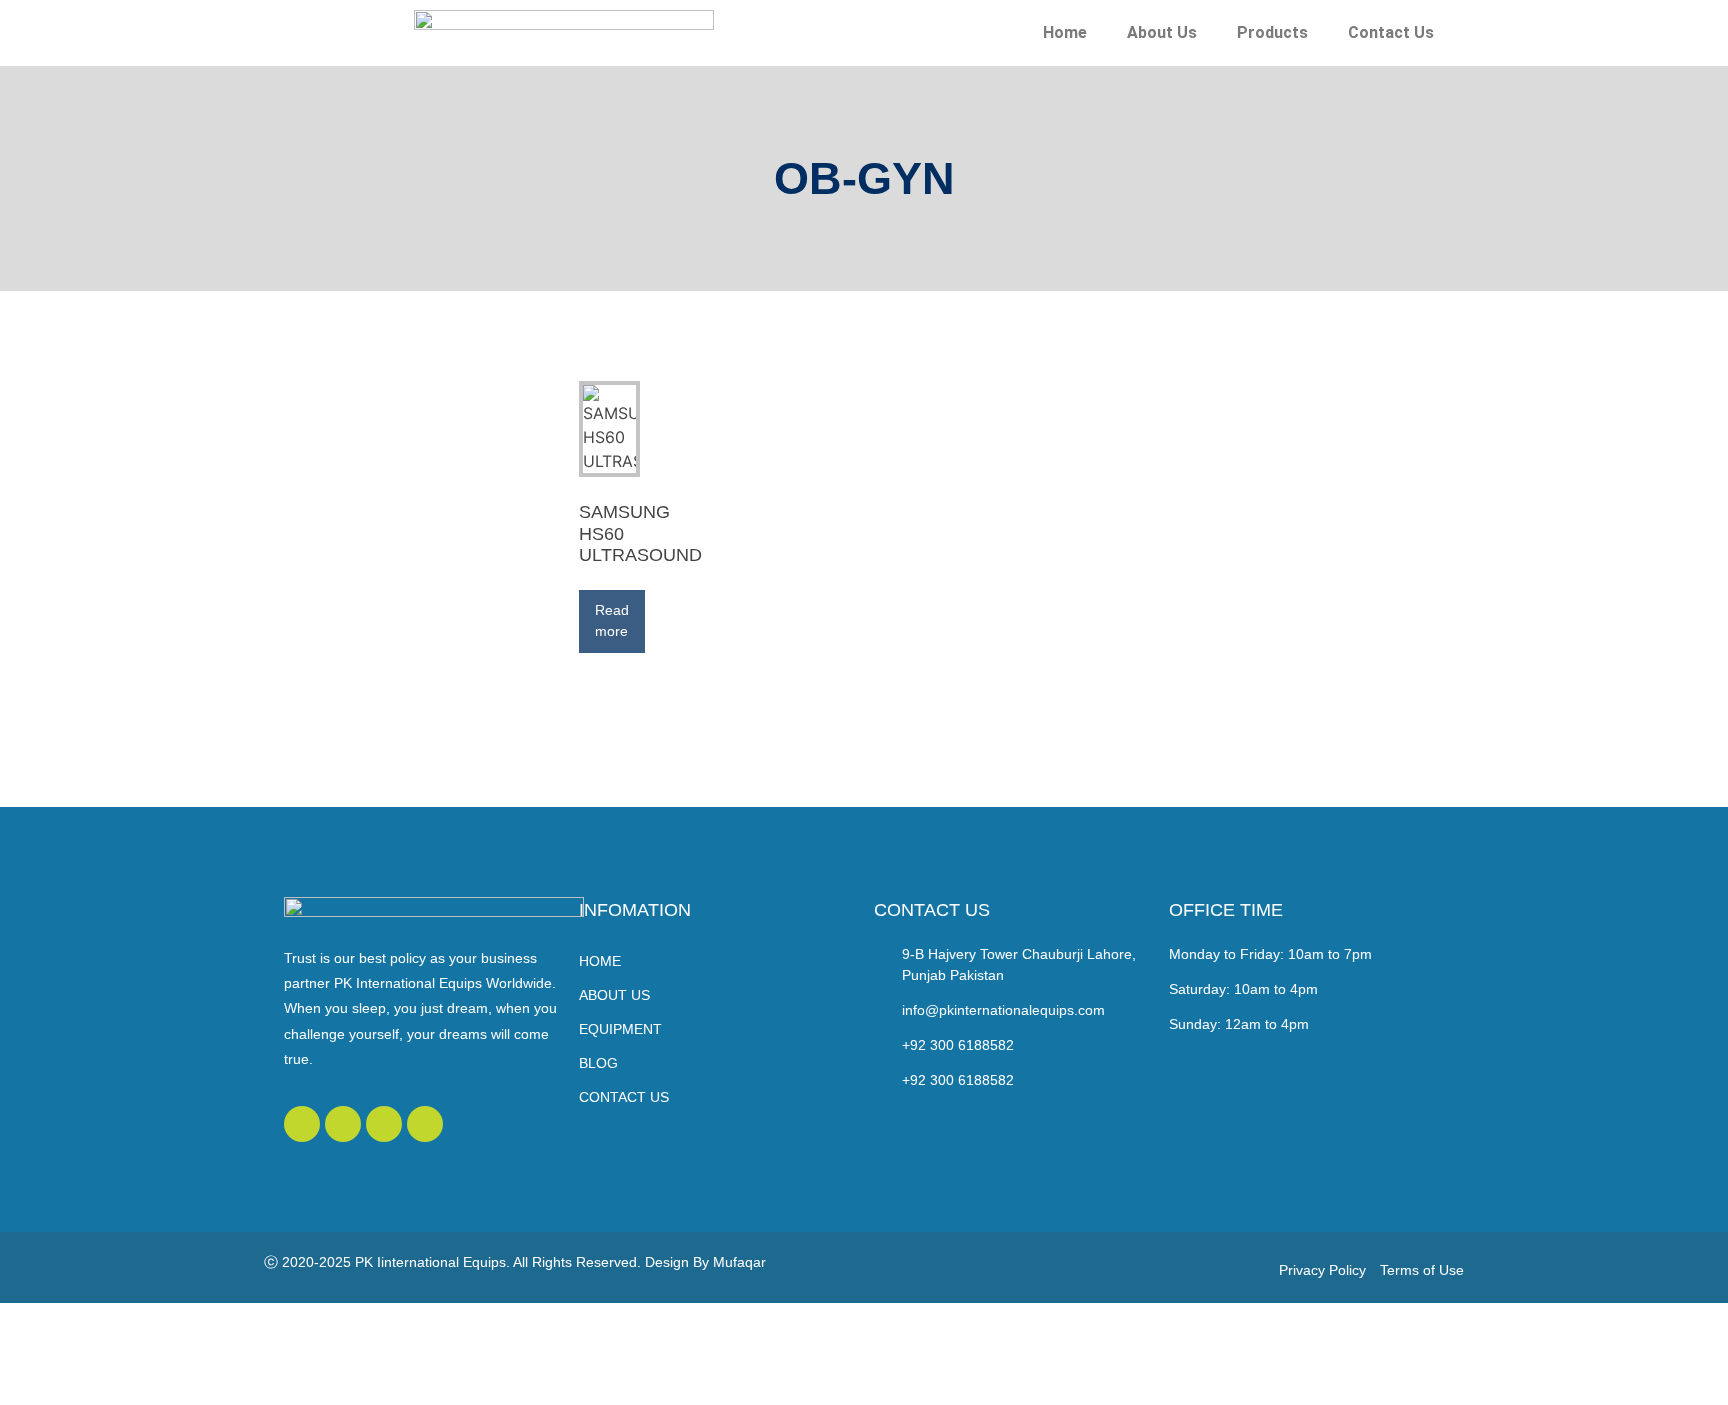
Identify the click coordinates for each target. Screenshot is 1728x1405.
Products (1272, 32)
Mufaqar (739, 1262)
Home (1065, 32)
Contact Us (1391, 32)
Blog (598, 1063)
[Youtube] (384, 1124)
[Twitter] (302, 1124)
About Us (1162, 32)
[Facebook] (343, 1124)
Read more (612, 620)
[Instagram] (425, 1124)
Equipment (620, 1029)
